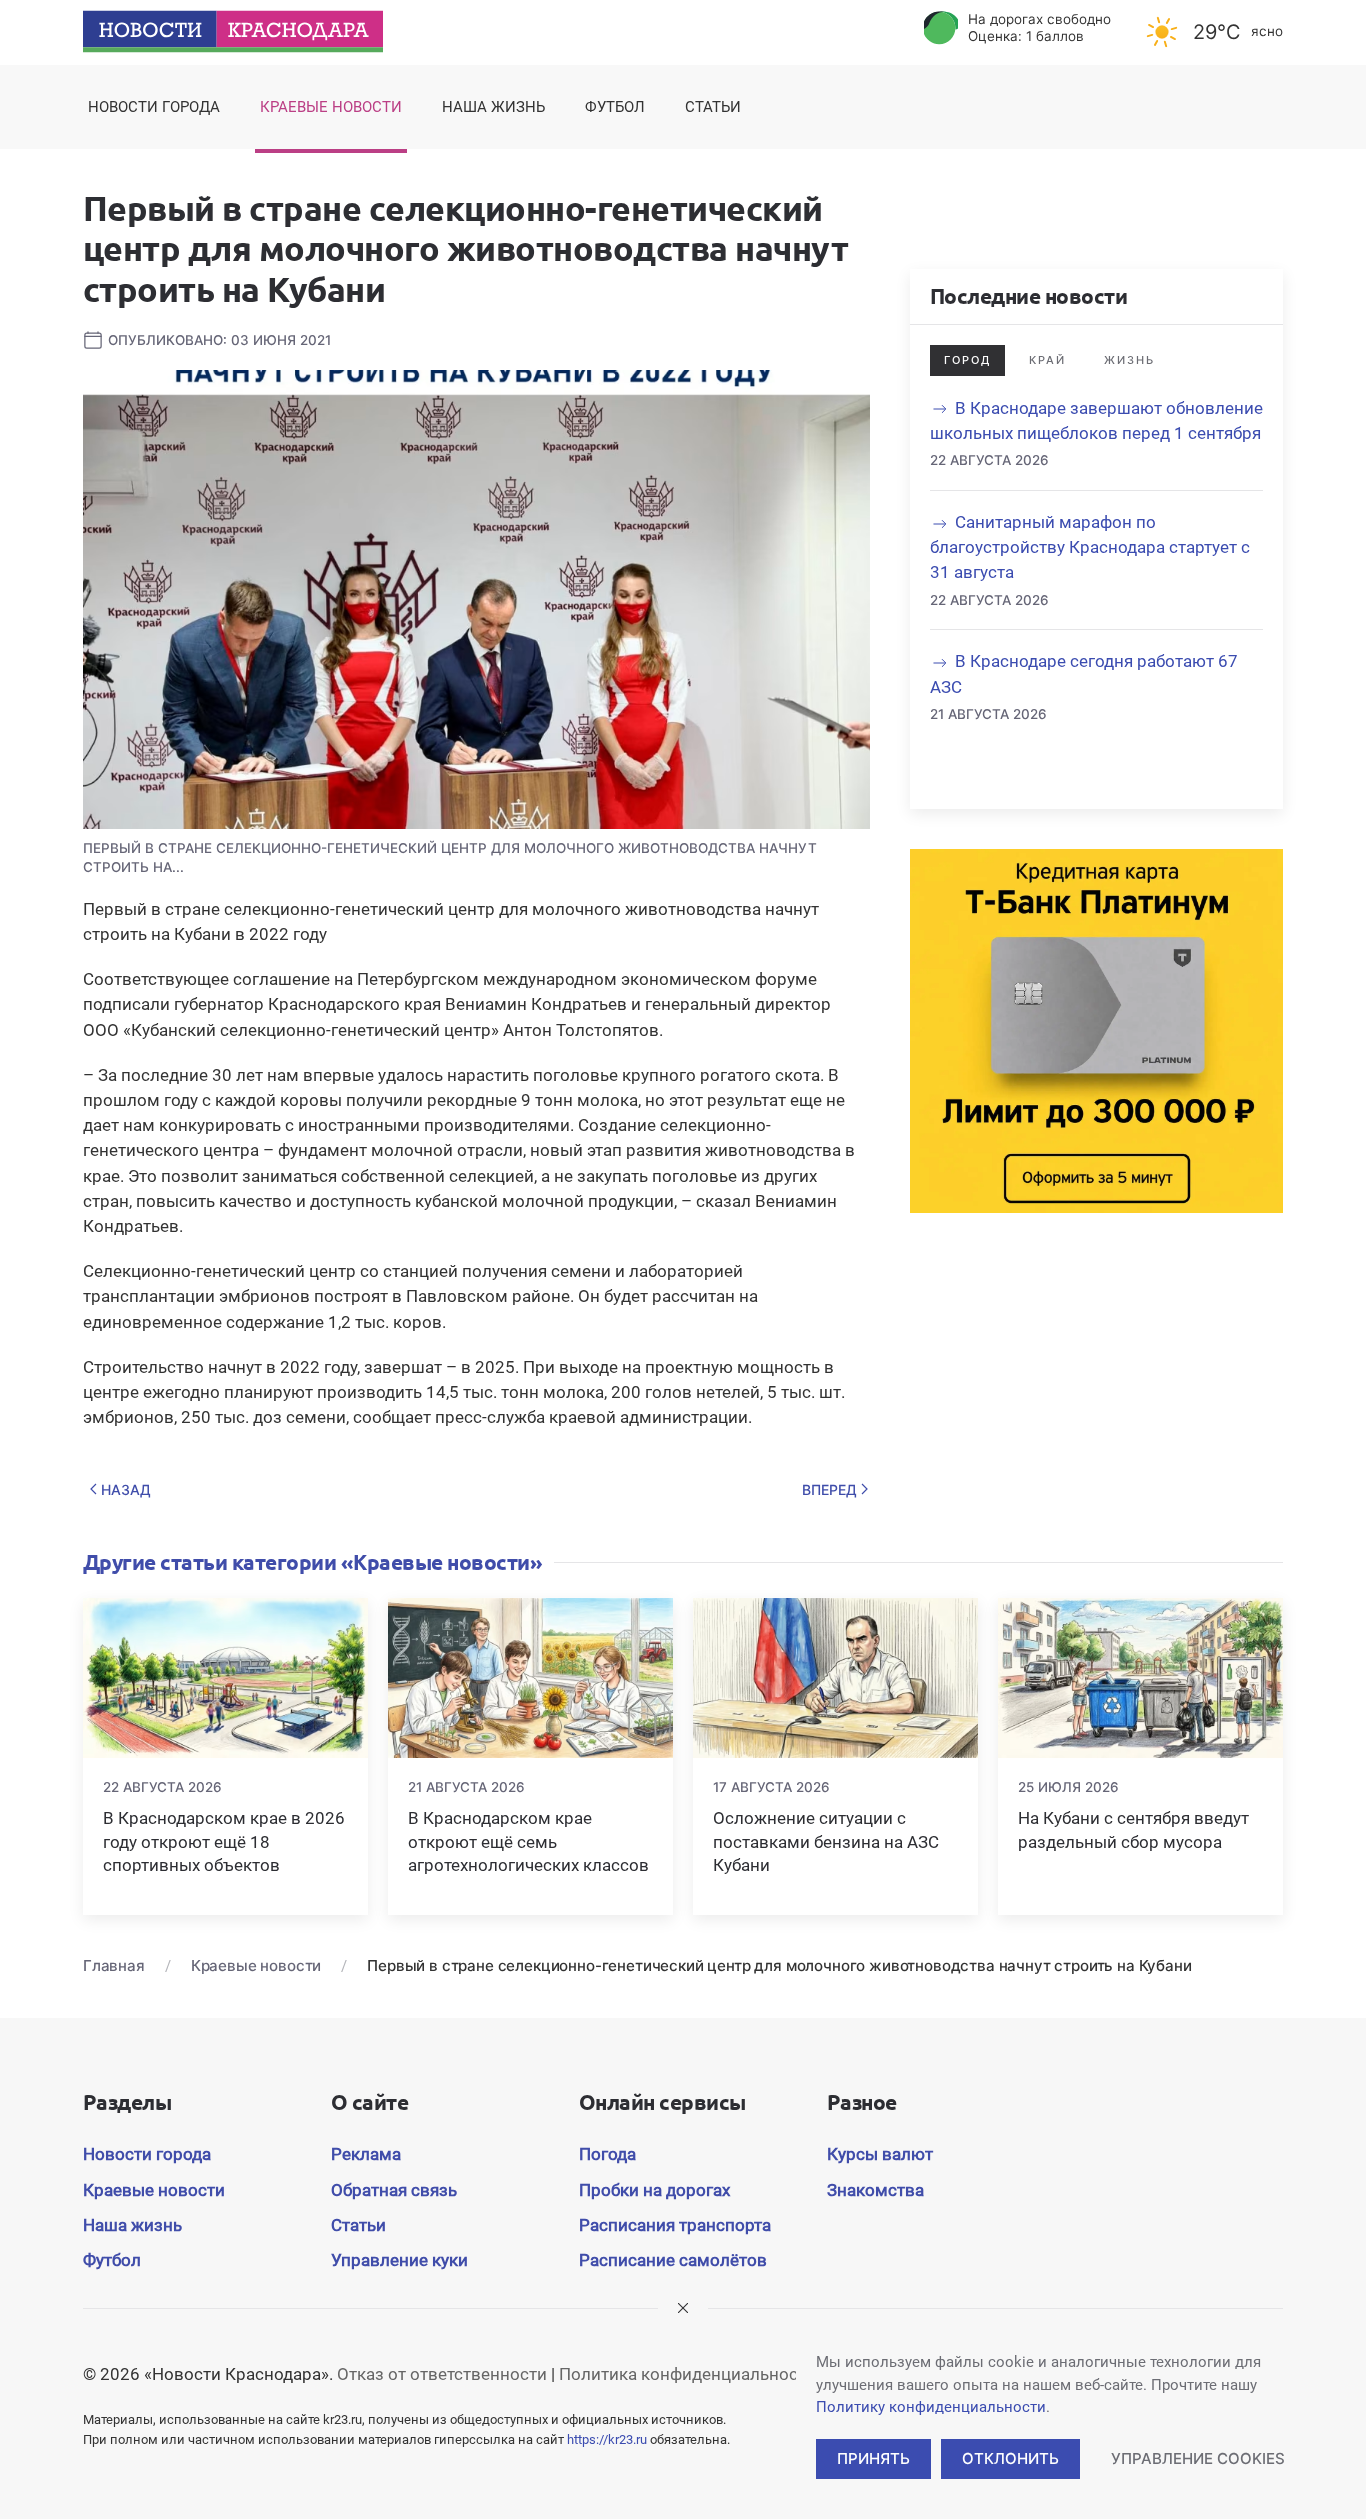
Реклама (366, 2154)
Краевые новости (331, 107)
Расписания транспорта (675, 2225)
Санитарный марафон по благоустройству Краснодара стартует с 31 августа (1090, 547)
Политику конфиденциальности (931, 2407)
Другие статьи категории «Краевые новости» (312, 1562)
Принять (873, 2458)
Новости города (154, 107)
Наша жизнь (493, 107)
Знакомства (875, 2190)
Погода (607, 2154)
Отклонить (1010, 2458)
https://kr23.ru (607, 2439)
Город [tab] (967, 360)
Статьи (713, 107)
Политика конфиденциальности (687, 2374)
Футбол (615, 107)
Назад (126, 1489)
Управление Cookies (1198, 2458)
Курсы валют (880, 2154)
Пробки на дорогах (654, 2190)
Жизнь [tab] (1129, 360)
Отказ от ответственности (442, 2374)
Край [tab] (1047, 360)
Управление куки (399, 2260)
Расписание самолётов (673, 2260)
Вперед (829, 1489)
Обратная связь (394, 2190)
